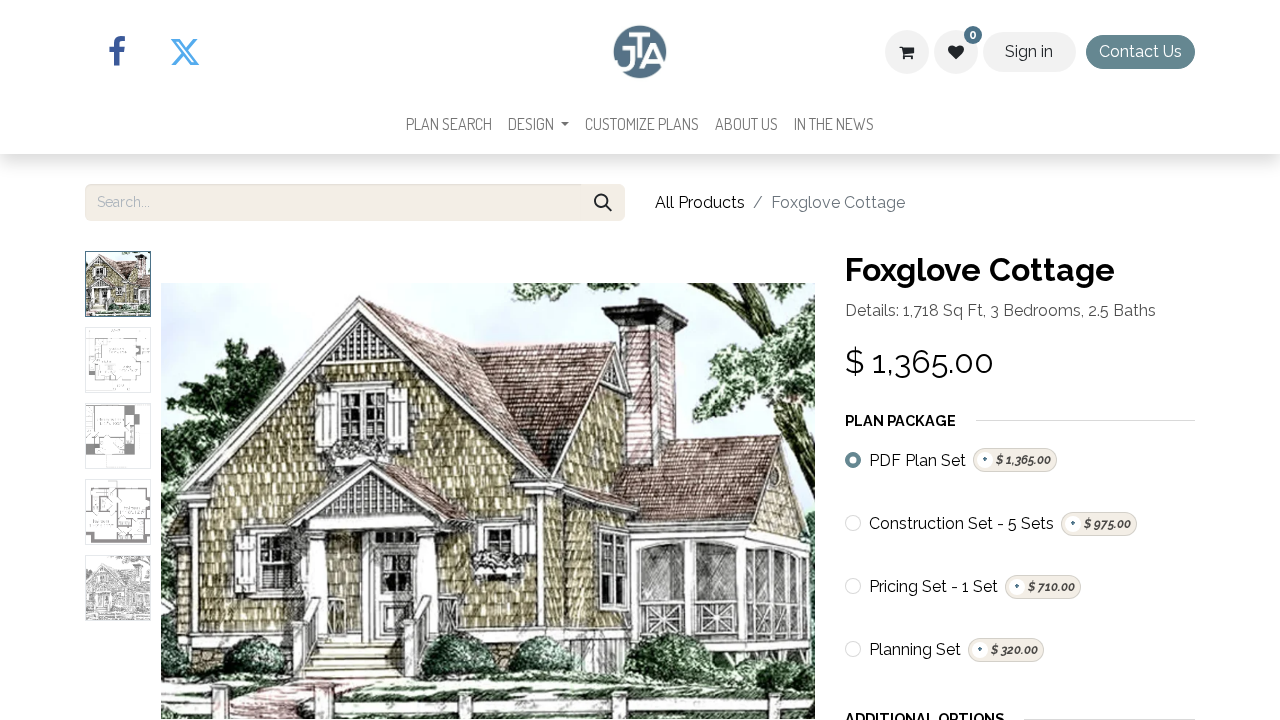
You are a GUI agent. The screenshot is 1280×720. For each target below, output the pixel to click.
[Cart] (907, 52)
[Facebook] (117, 52)
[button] (210, 501)
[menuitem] (449, 124)
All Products (700, 202)
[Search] (603, 202)
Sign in (1029, 51)
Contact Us (1140, 51)
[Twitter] (185, 52)
